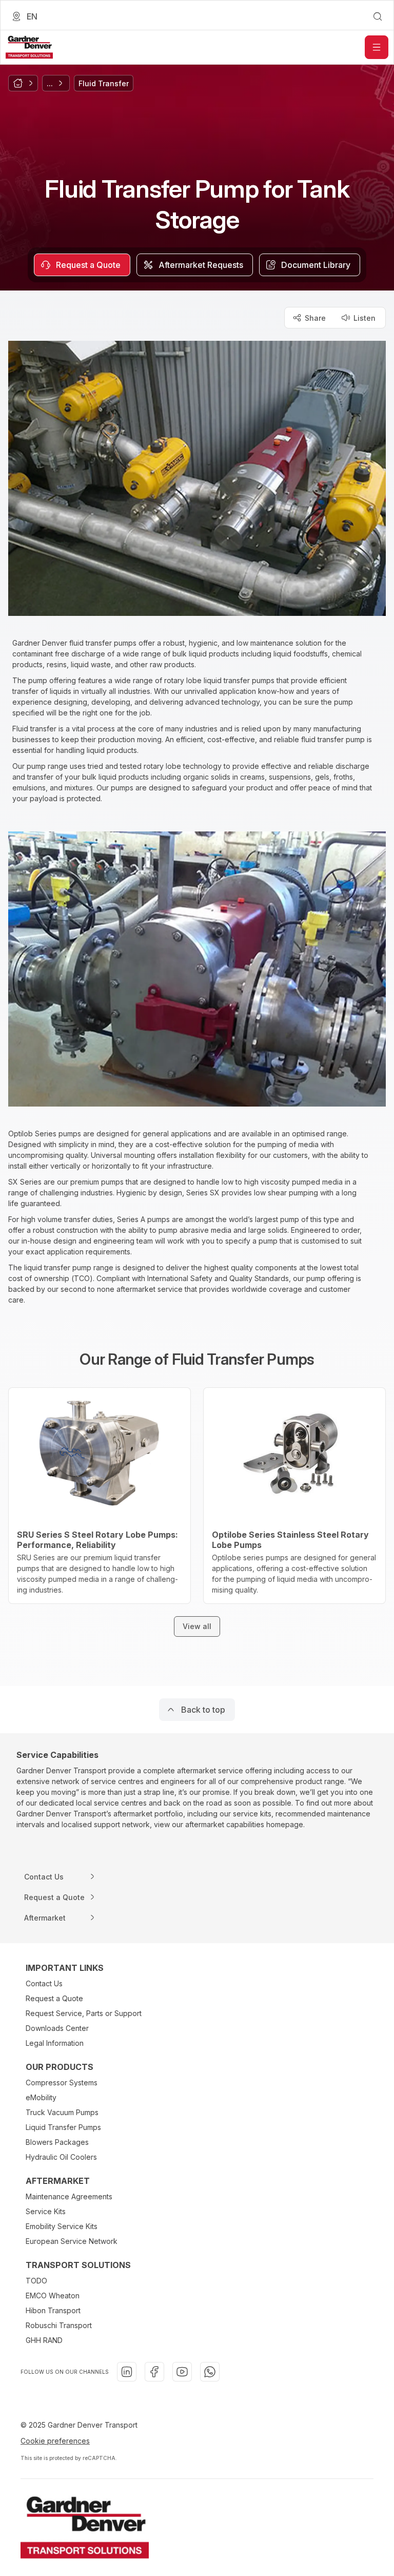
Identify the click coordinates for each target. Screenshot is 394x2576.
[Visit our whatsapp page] (210, 2372)
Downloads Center (57, 2028)
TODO (36, 2281)
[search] (378, 16)
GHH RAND (44, 2340)
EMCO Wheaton (53, 2296)
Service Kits (46, 2211)
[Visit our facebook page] (154, 2372)
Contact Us (44, 1983)
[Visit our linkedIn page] (127, 2372)
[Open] (377, 47)
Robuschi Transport (59, 2325)
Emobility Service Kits (62, 2226)
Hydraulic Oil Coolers (61, 2157)
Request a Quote (54, 1998)
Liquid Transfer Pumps (63, 2127)
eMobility (41, 2097)
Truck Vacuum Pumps (62, 2112)
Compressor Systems (62, 2083)
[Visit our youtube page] (182, 2372)
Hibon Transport (53, 2310)
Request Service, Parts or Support (84, 2013)
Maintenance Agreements (69, 2196)
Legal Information (55, 2043)
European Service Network (72, 2241)
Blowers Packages (57, 2142)
